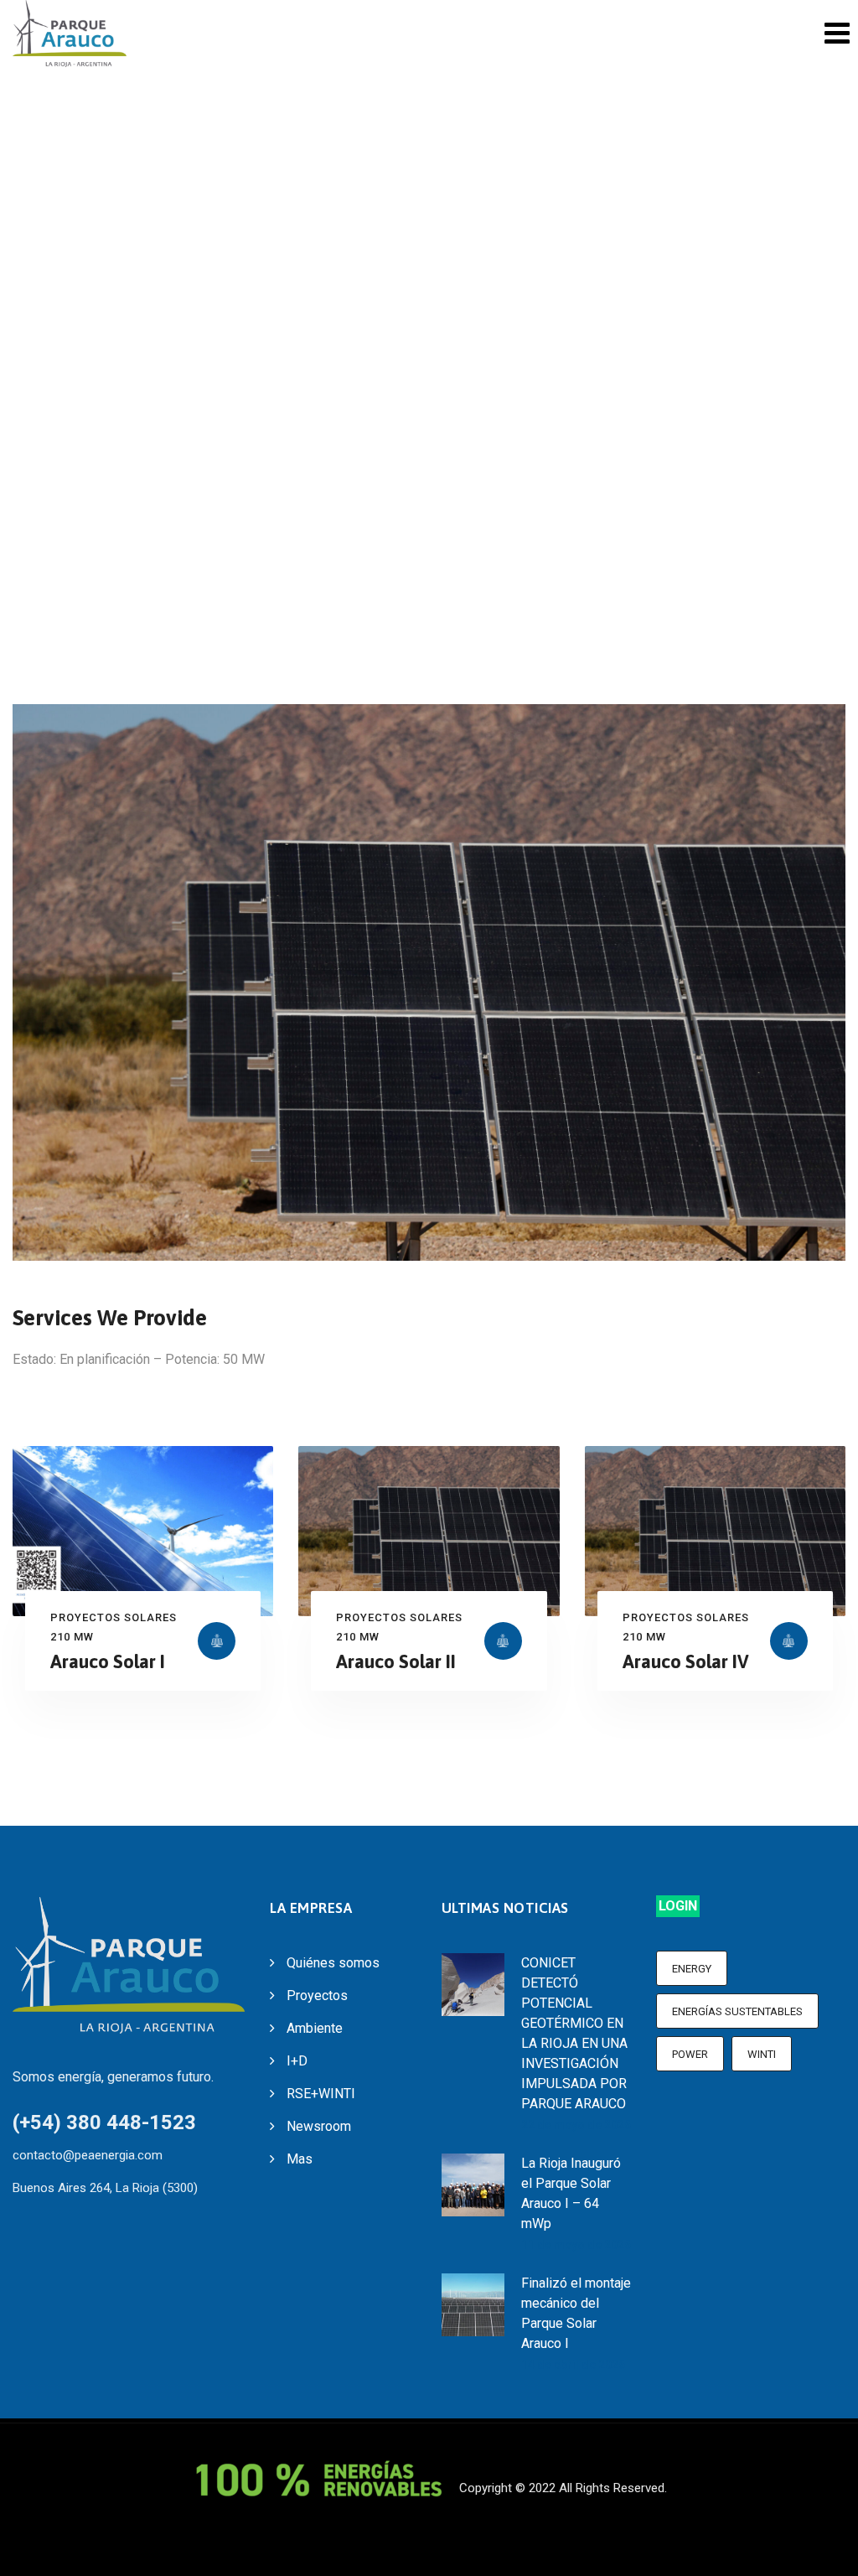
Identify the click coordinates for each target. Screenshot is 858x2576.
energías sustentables (737, 2011)
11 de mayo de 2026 (576, 2245)
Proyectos (317, 1995)
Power (690, 2054)
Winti (762, 2054)
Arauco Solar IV (686, 1661)
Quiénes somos (333, 1963)
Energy (692, 1969)
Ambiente (315, 2028)
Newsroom (319, 2126)
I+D (297, 2061)
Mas (300, 2159)
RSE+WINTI (321, 2094)
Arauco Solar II (396, 1661)
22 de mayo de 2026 (576, 2125)
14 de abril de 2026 (573, 2365)
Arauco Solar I (108, 1661)
